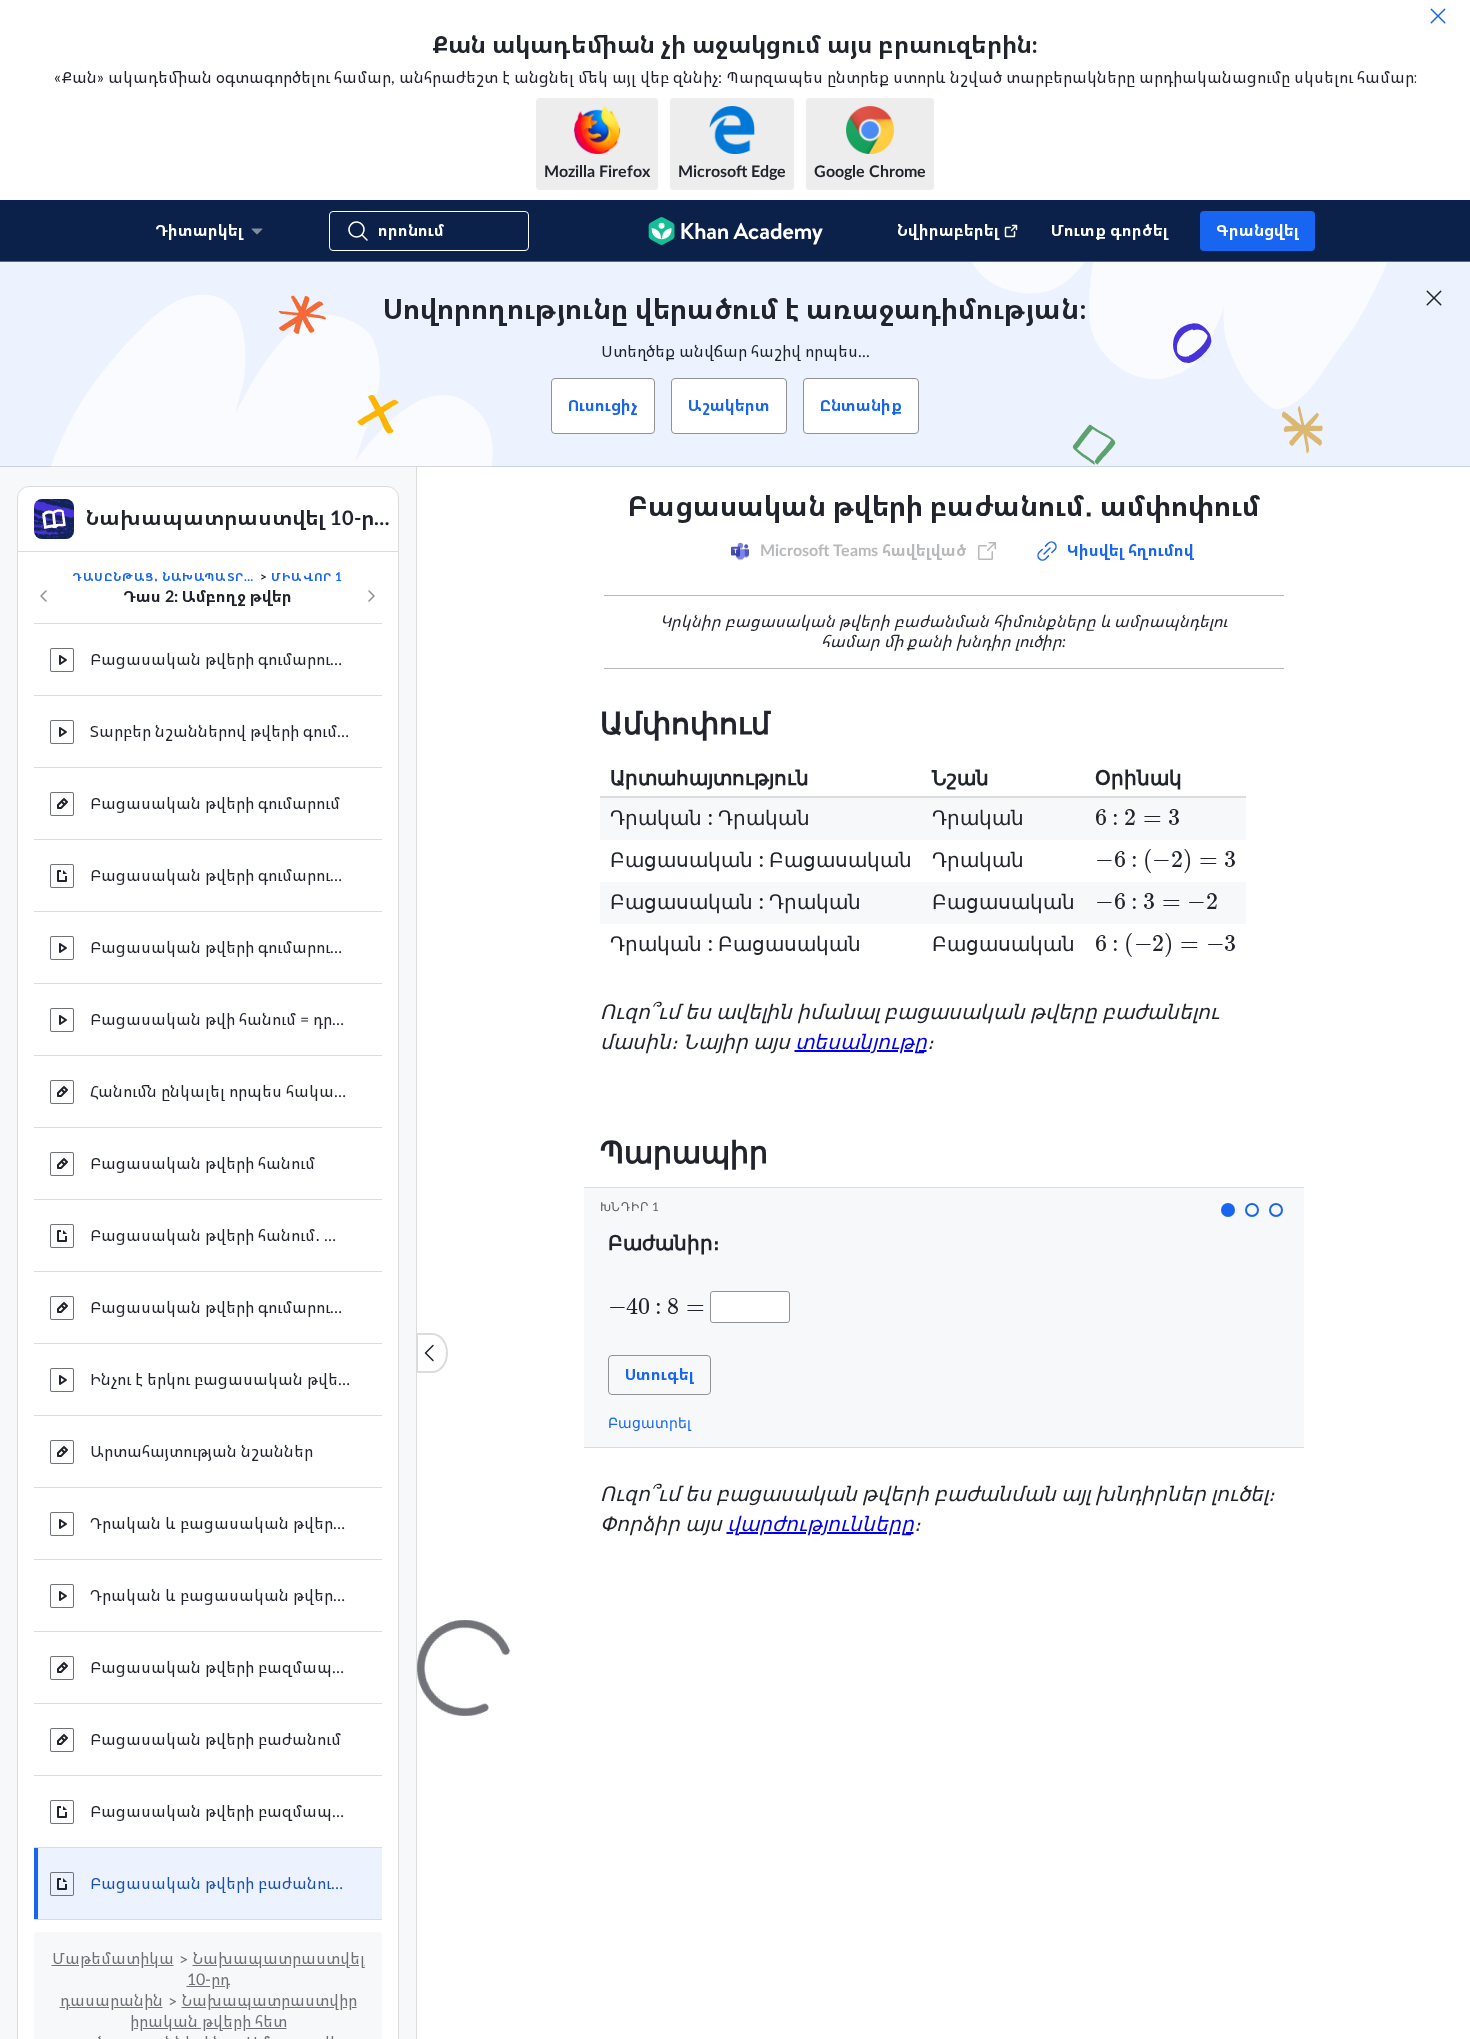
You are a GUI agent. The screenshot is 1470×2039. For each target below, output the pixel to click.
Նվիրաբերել (948, 231)
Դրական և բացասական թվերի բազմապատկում (220, 1524)
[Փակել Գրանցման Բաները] (1434, 298)
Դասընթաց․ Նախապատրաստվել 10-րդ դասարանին (164, 577)
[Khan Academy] (735, 231)
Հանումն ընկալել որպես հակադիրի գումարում (220, 1092)
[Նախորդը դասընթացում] (44, 596)
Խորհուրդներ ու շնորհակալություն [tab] (841, 1638)
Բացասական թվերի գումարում (215, 804)
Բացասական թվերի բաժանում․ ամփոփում (220, 1884)
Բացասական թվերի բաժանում (215, 1740)
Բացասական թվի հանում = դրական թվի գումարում (220, 1020)
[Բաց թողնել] (1438, 16)
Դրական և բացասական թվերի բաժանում (220, 1596)
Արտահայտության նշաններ (201, 1452)
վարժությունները (820, 1525)
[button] (1228, 1210)
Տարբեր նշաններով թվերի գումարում (220, 732)
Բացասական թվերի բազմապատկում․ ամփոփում (220, 1812)
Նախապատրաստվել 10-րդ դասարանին (212, 1980)
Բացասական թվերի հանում (202, 1164)
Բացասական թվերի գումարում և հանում (220, 948)
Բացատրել (649, 1423)
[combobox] (1180, 1875)
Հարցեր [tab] (654, 1638)
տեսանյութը (861, 1043)
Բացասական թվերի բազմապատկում (220, 1668)
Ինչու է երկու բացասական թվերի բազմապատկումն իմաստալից (220, 1380)
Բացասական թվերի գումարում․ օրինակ (220, 660)
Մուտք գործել (1109, 231)
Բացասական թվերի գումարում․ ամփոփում (220, 876)
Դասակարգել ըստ (1007, 1875)
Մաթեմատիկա (113, 1959)
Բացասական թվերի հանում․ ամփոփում (220, 1236)
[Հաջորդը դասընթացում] (371, 596)
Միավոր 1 (307, 577)
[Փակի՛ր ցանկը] (432, 1353)
